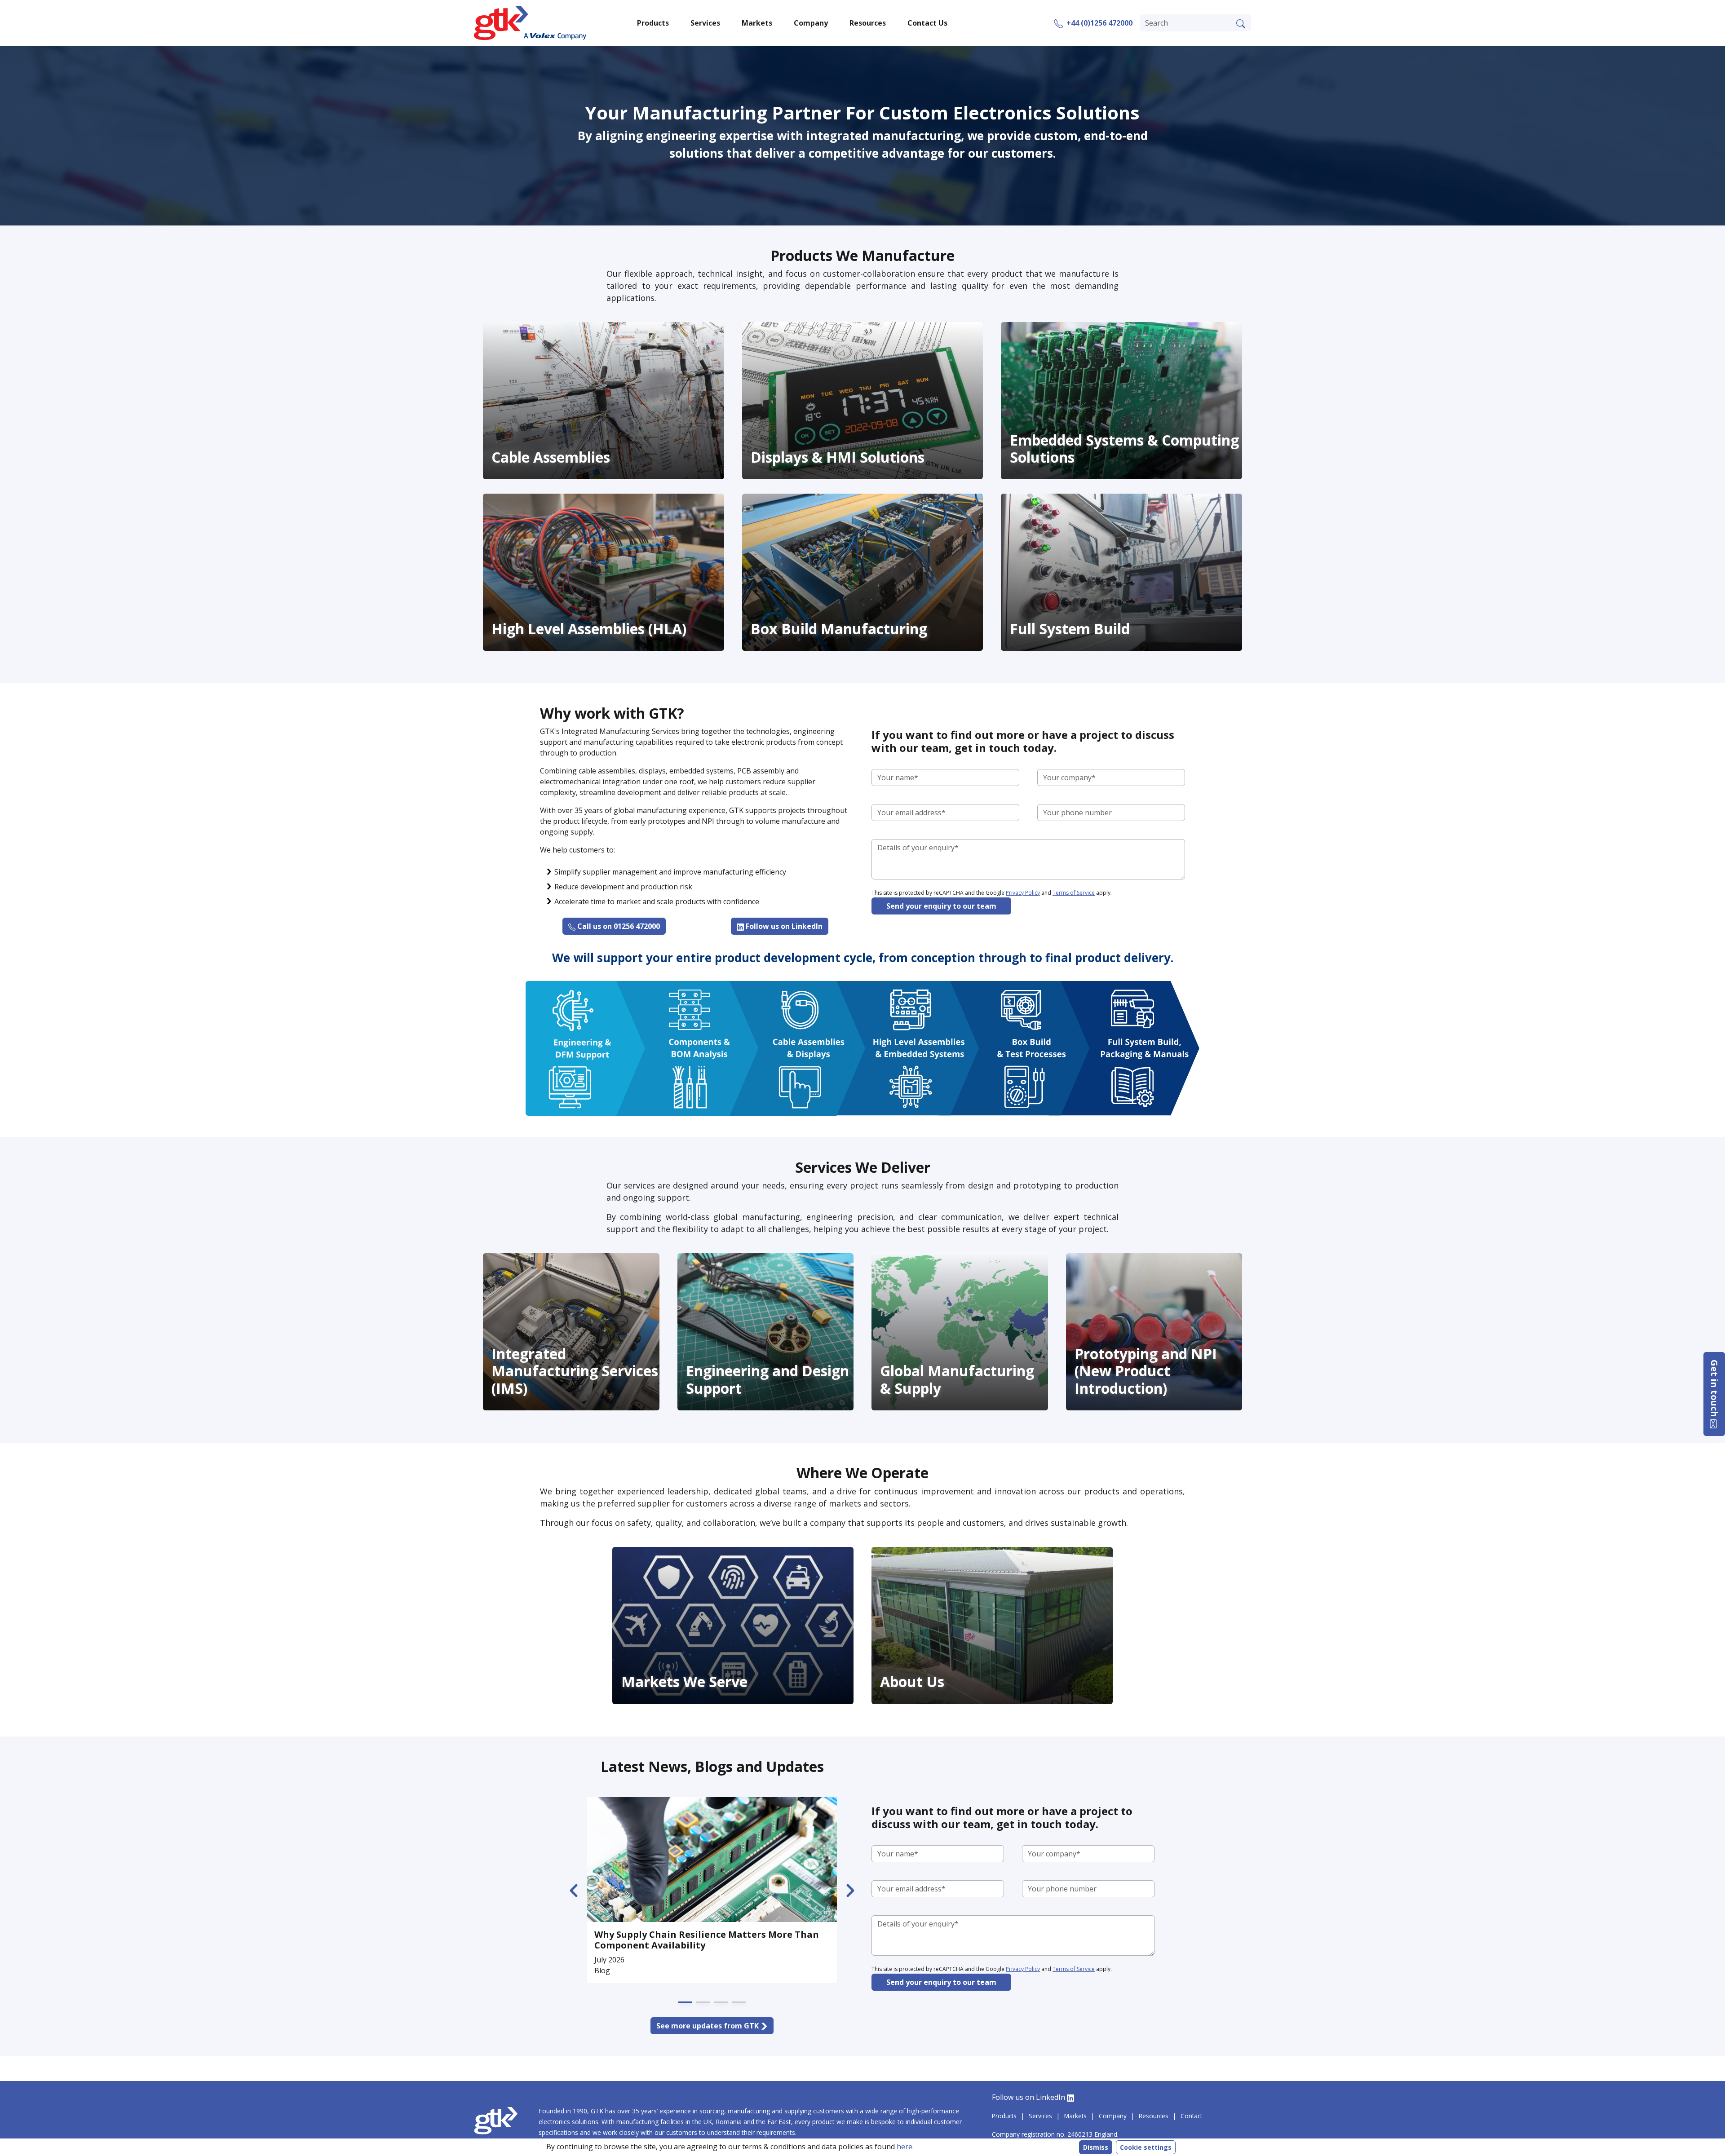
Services (1040, 2116)
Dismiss (1096, 2147)
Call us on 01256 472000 (618, 926)
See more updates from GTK (708, 2026)
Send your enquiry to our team (941, 906)
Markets (1075, 2116)
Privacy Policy (1023, 893)
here (905, 2147)
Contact (1191, 2116)
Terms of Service (1074, 893)
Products (1004, 2116)
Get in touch (1714, 1389)
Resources (1154, 2116)
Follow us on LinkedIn (783, 926)
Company (1113, 2116)
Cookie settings (1146, 2147)
